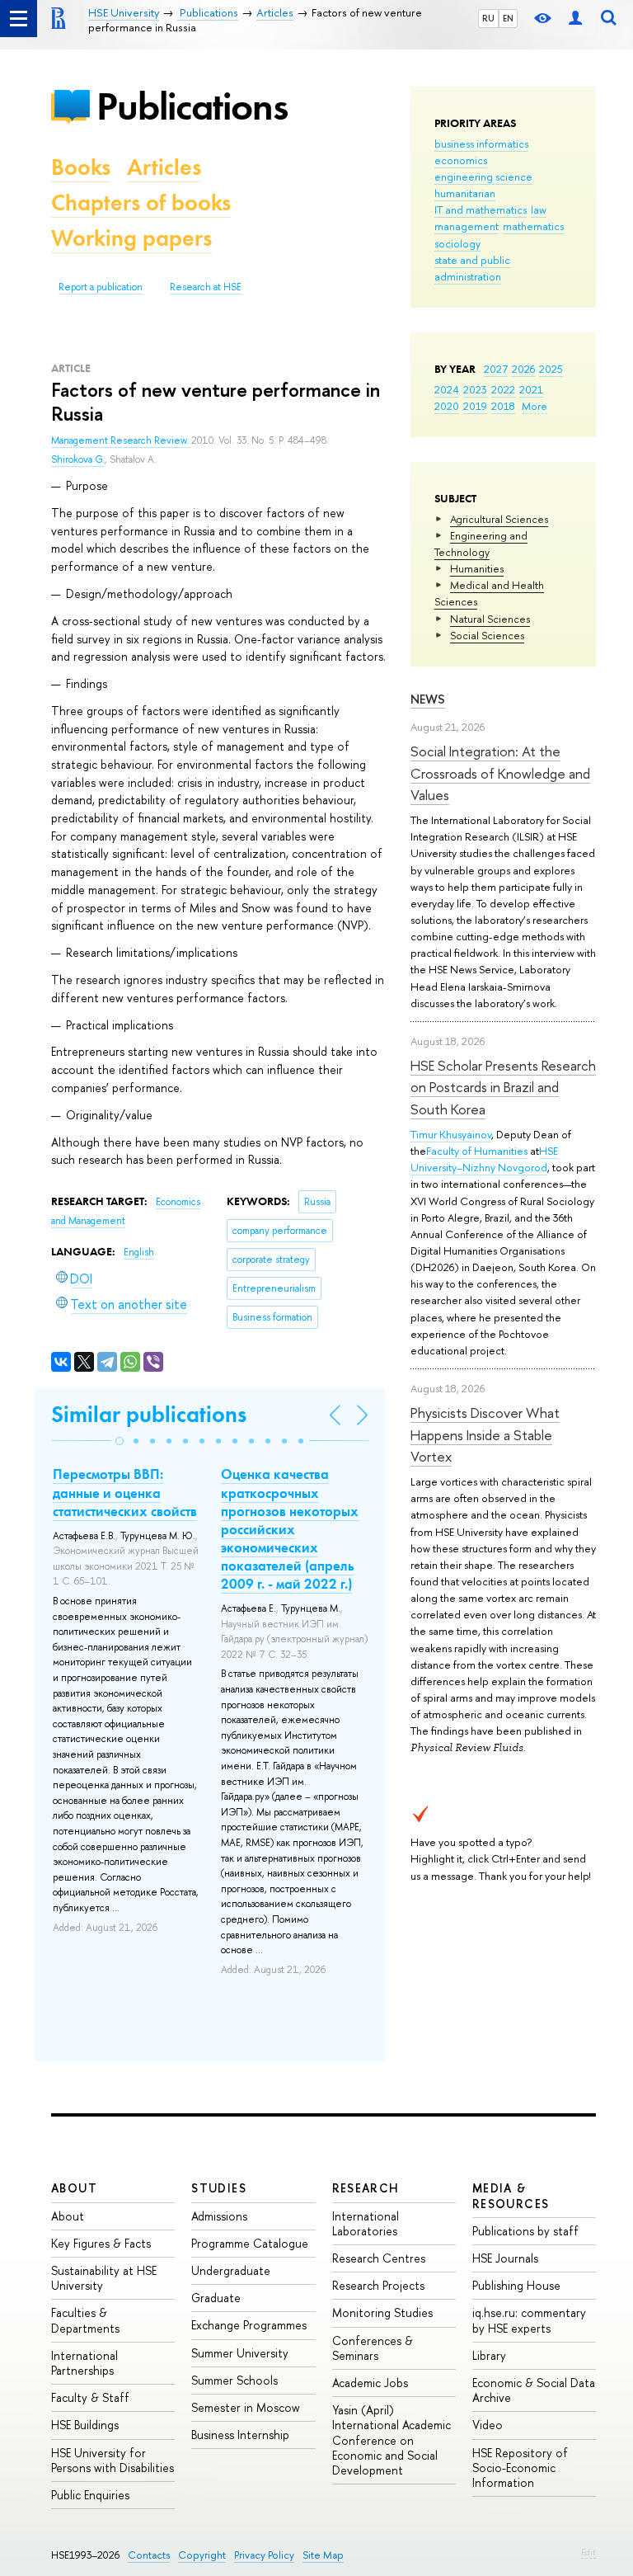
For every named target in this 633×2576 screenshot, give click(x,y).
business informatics (481, 144)
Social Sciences (487, 635)
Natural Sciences (490, 619)
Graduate (216, 2298)
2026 (523, 369)
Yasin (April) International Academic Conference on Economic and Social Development (392, 2440)
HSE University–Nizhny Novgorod (484, 1159)
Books (81, 167)
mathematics (533, 226)
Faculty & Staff (90, 2397)
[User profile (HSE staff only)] (575, 19)
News (428, 699)
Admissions (219, 2216)
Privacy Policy (264, 2555)
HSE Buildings (85, 2425)
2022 (503, 389)
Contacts (149, 2555)
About (74, 2188)
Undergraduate (231, 2270)
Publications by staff (525, 2231)
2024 (447, 389)
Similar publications (149, 1414)
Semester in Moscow (246, 2407)
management (467, 226)
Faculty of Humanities (477, 1151)
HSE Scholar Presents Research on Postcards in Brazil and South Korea (503, 1087)
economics (461, 160)
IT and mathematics (481, 210)
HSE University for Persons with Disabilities (113, 2460)
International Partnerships (84, 2363)
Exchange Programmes (249, 2325)
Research (366, 2188)
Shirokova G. (78, 459)
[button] (120, 1441)
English (139, 1252)
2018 (503, 406)
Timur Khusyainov (451, 1134)
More (535, 406)
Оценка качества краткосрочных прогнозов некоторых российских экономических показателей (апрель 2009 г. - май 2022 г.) (290, 1529)
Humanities (477, 568)
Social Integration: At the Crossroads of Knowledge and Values (500, 773)
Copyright (202, 2555)
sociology (457, 243)
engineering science (483, 177)
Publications (192, 106)
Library (489, 2355)
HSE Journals (505, 2258)
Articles (164, 167)
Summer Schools (234, 2380)
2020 (447, 406)
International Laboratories (366, 2223)
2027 (496, 369)
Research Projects (378, 2285)
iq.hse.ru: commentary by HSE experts (529, 2320)
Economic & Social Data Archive (534, 2390)
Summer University (240, 2353)
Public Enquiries (90, 2495)
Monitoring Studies (382, 2312)
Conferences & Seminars (373, 2348)
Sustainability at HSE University (104, 2278)
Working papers (131, 238)
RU (488, 18)
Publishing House (516, 2285)
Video (488, 2425)
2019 (475, 406)
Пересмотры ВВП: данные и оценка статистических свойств (125, 1492)
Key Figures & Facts (101, 2243)
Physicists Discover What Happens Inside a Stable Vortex (485, 1434)
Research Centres (379, 2258)
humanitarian (465, 193)
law (539, 210)
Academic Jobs (370, 2383)
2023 (475, 389)
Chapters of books (141, 203)
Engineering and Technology (481, 544)
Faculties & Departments (85, 2320)
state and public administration (472, 268)
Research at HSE (206, 287)
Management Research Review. (121, 440)
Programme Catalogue (250, 2243)
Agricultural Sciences (499, 519)
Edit (588, 2552)
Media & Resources (511, 2195)
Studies (219, 2188)
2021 (531, 389)
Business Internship (240, 2435)
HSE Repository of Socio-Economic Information (520, 2468)
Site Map (323, 2555)
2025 (551, 369)
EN (508, 18)
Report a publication (101, 287)
